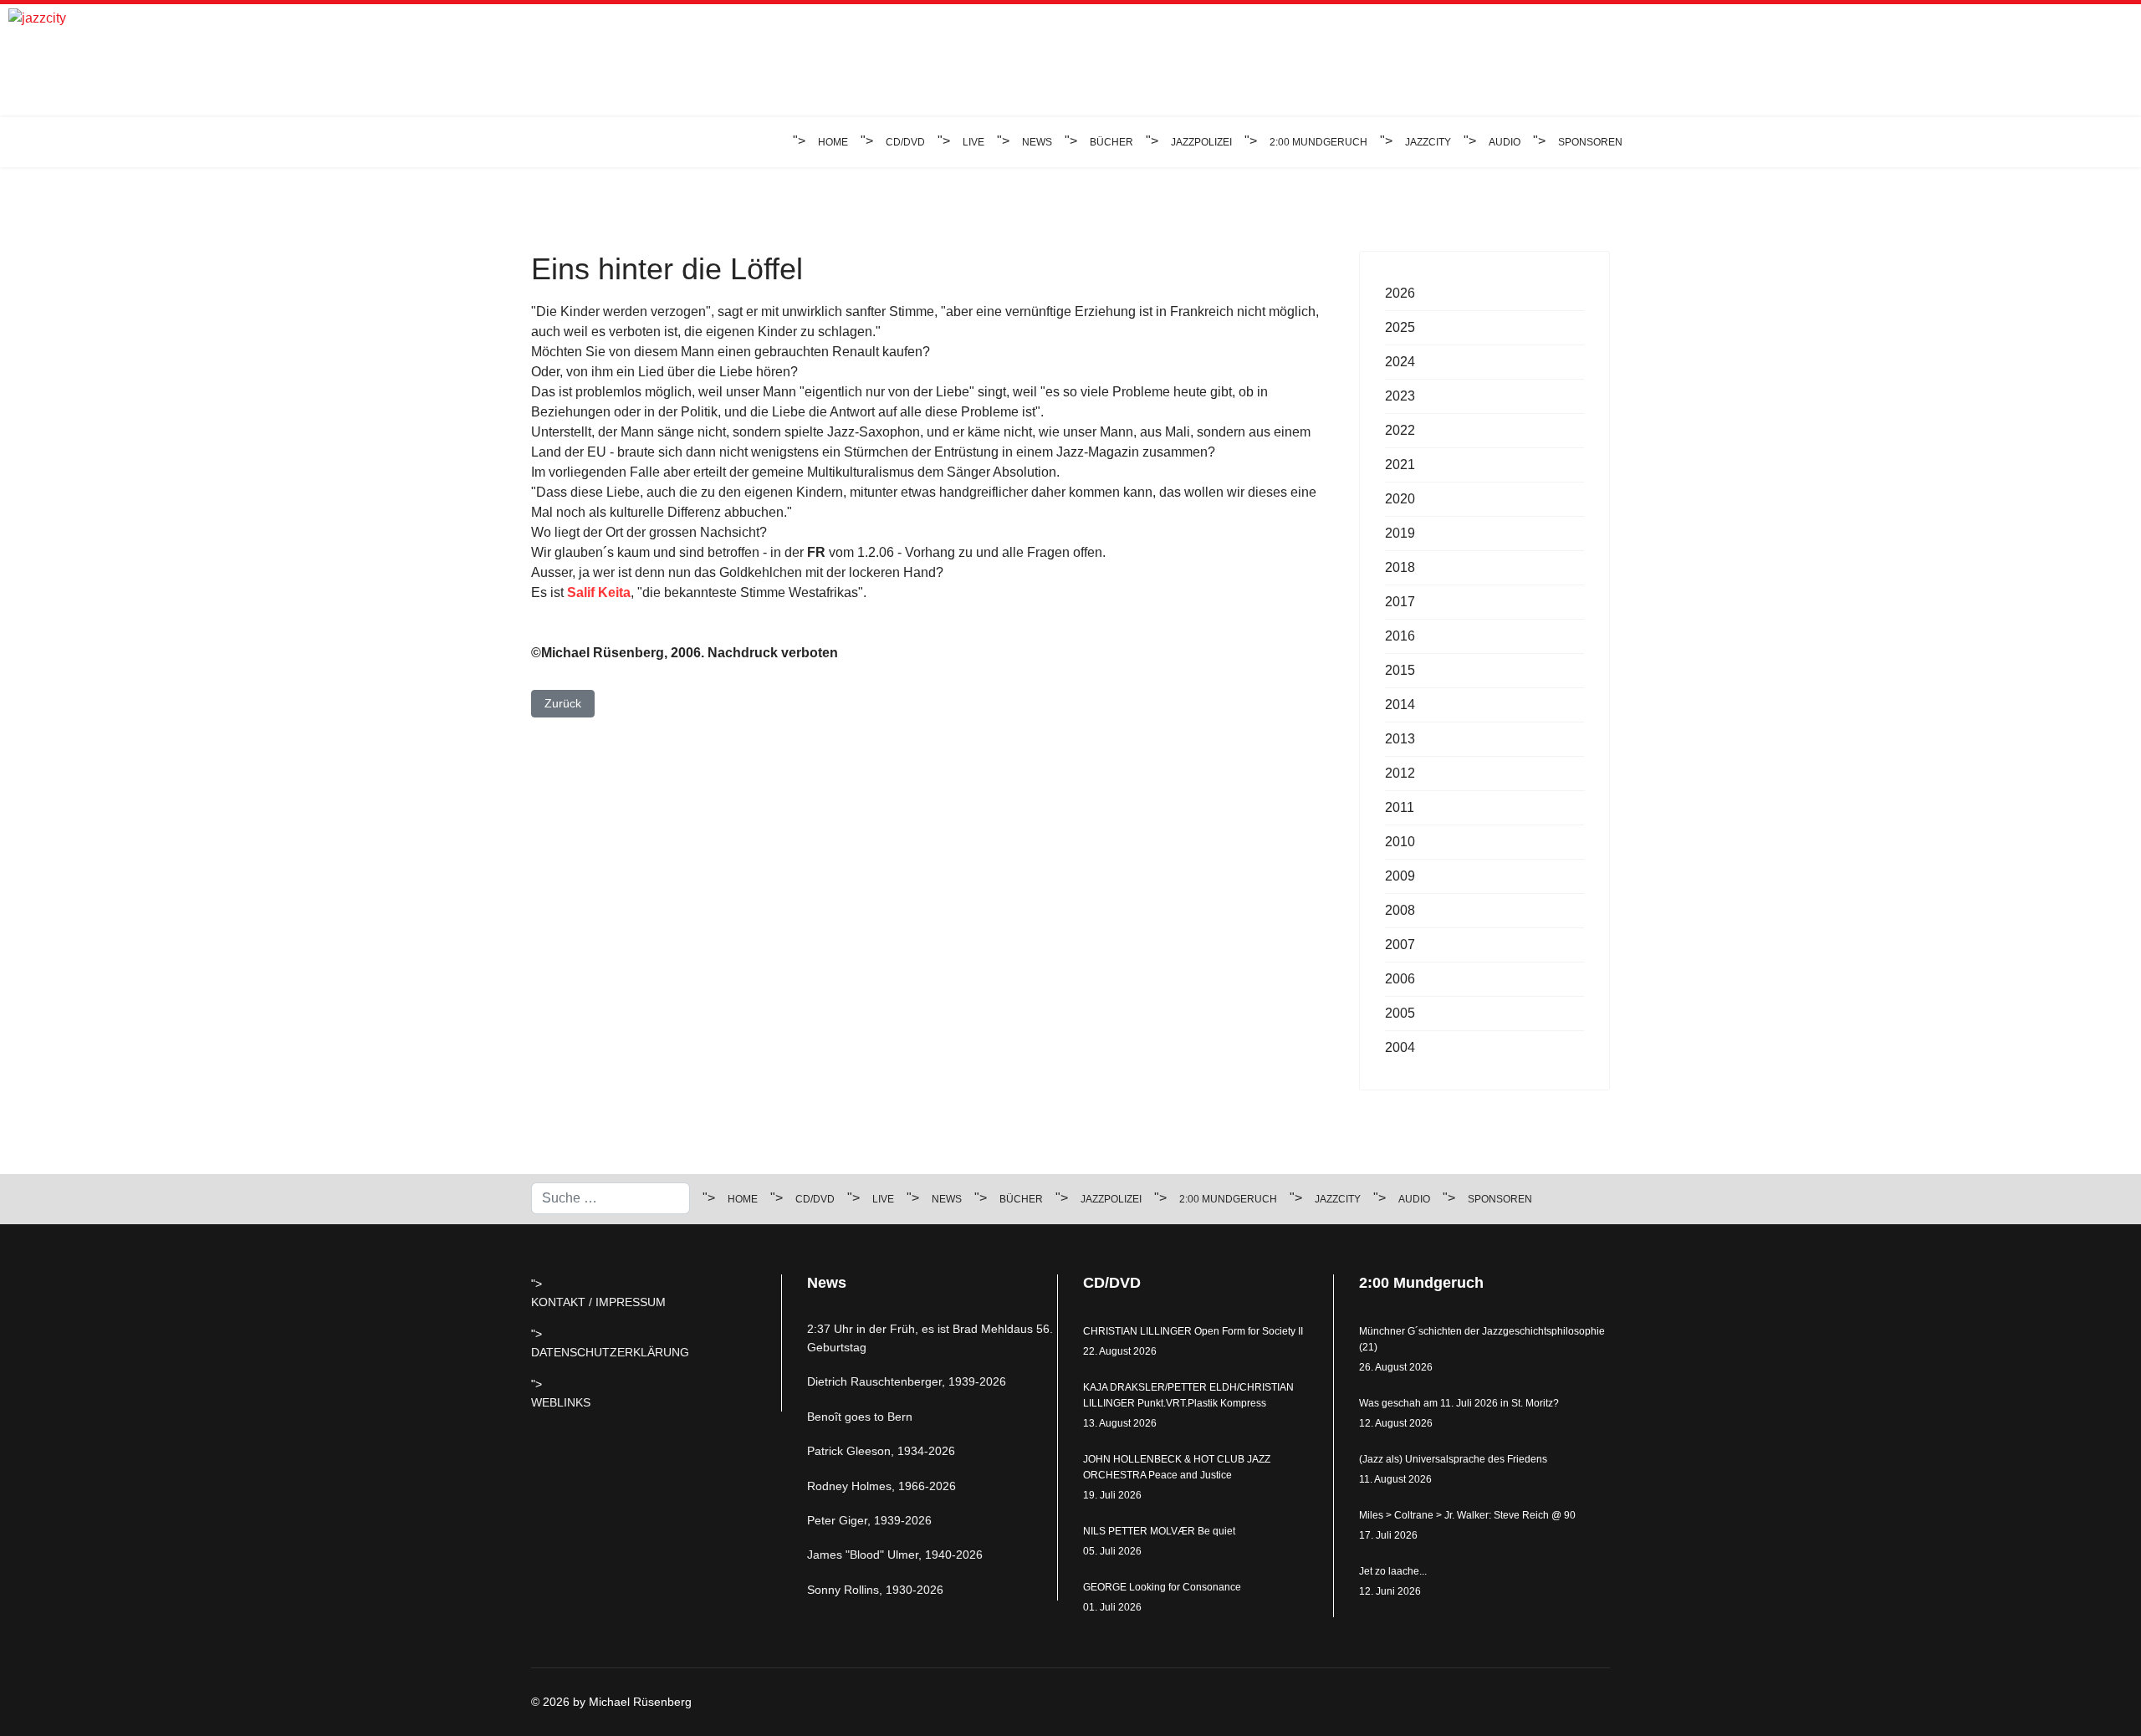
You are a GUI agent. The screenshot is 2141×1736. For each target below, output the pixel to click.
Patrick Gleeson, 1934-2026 (881, 1451)
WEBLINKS (561, 1402)
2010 (1400, 842)
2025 (1400, 327)
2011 (1400, 807)
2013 (1400, 739)
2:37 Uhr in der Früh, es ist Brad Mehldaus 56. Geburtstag (930, 1338)
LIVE (973, 142)
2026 (1400, 293)
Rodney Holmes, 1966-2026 (881, 1486)
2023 (1400, 396)
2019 (1400, 533)
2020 (1400, 499)
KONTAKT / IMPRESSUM (598, 1302)
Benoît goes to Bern (860, 1417)
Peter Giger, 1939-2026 (869, 1520)
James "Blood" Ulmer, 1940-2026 (895, 1555)
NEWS (1037, 142)
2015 (1400, 670)
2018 (1400, 567)
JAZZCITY (1428, 142)
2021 (1400, 465)
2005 (1400, 1013)
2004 (1400, 1047)
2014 (1400, 705)
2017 (1400, 602)
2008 (1400, 910)
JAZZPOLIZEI (1201, 142)
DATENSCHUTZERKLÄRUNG (610, 1352)
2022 (1400, 430)
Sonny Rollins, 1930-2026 (875, 1590)
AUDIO (1505, 142)
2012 (1400, 773)
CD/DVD (905, 142)
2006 (1400, 979)
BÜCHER (1111, 142)
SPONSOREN (1590, 142)
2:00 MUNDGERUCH (1318, 142)
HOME (833, 142)
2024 (1400, 362)
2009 (1400, 876)
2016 (1400, 636)
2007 (1400, 945)
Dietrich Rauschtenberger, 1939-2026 (907, 1381)
